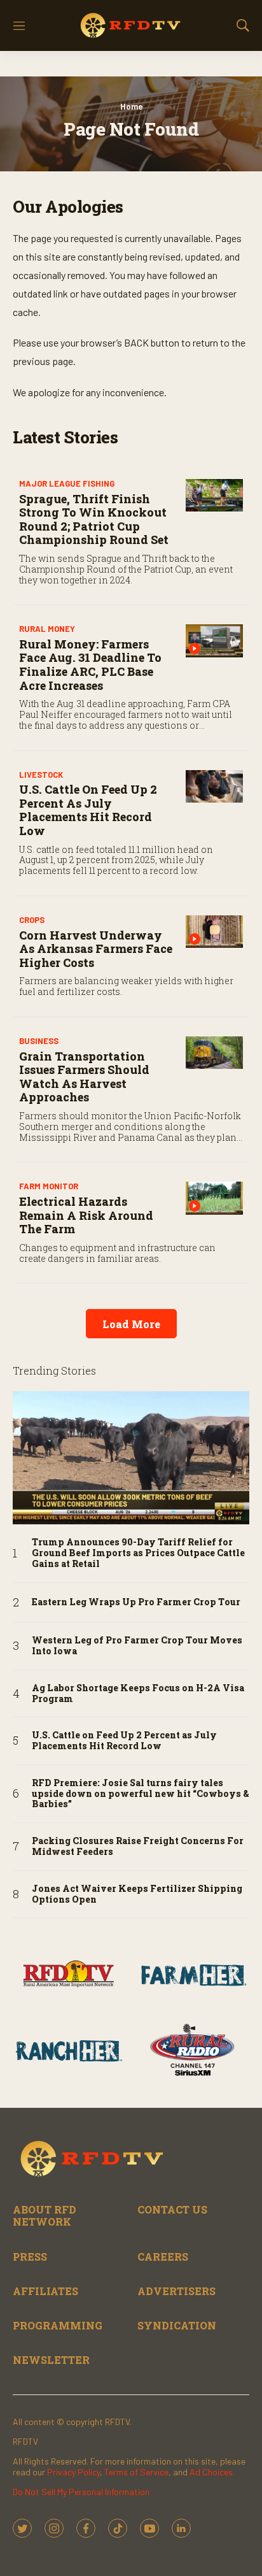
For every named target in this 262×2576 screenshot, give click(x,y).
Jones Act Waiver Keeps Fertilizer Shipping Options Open (137, 1894)
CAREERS (163, 2257)
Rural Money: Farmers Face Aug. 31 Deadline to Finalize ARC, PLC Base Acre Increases (90, 665)
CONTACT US (172, 2209)
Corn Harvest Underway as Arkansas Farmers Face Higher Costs (96, 949)
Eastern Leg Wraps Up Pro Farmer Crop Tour (136, 1602)
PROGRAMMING (58, 2325)
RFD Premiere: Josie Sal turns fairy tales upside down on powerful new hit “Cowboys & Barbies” (141, 1794)
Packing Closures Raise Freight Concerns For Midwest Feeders (138, 1847)
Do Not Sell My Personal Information (81, 2492)
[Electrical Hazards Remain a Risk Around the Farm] (214, 1198)
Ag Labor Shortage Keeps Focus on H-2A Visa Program (138, 1694)
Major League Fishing (67, 483)
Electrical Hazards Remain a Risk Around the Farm (86, 1215)
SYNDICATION (177, 2325)
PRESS (30, 2257)
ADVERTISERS (176, 2291)
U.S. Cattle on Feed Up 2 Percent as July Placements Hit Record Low (88, 810)
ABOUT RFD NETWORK (45, 2215)
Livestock (41, 775)
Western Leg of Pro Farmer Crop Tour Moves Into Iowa (137, 1646)
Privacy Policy (73, 2472)
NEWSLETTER (51, 2360)
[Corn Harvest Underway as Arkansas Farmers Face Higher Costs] (214, 932)
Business (39, 1041)
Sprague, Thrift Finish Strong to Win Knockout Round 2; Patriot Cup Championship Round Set (94, 519)
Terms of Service (136, 2472)
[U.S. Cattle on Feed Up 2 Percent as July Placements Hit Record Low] (214, 786)
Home (131, 106)
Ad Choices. (212, 2472)
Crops (32, 920)
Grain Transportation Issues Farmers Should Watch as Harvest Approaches (84, 1077)
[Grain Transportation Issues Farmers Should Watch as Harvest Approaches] (214, 1053)
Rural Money (47, 629)
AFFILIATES (45, 2291)
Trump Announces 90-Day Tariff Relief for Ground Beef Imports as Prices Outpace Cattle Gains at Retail (138, 1553)
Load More (131, 1324)
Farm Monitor (49, 1186)
